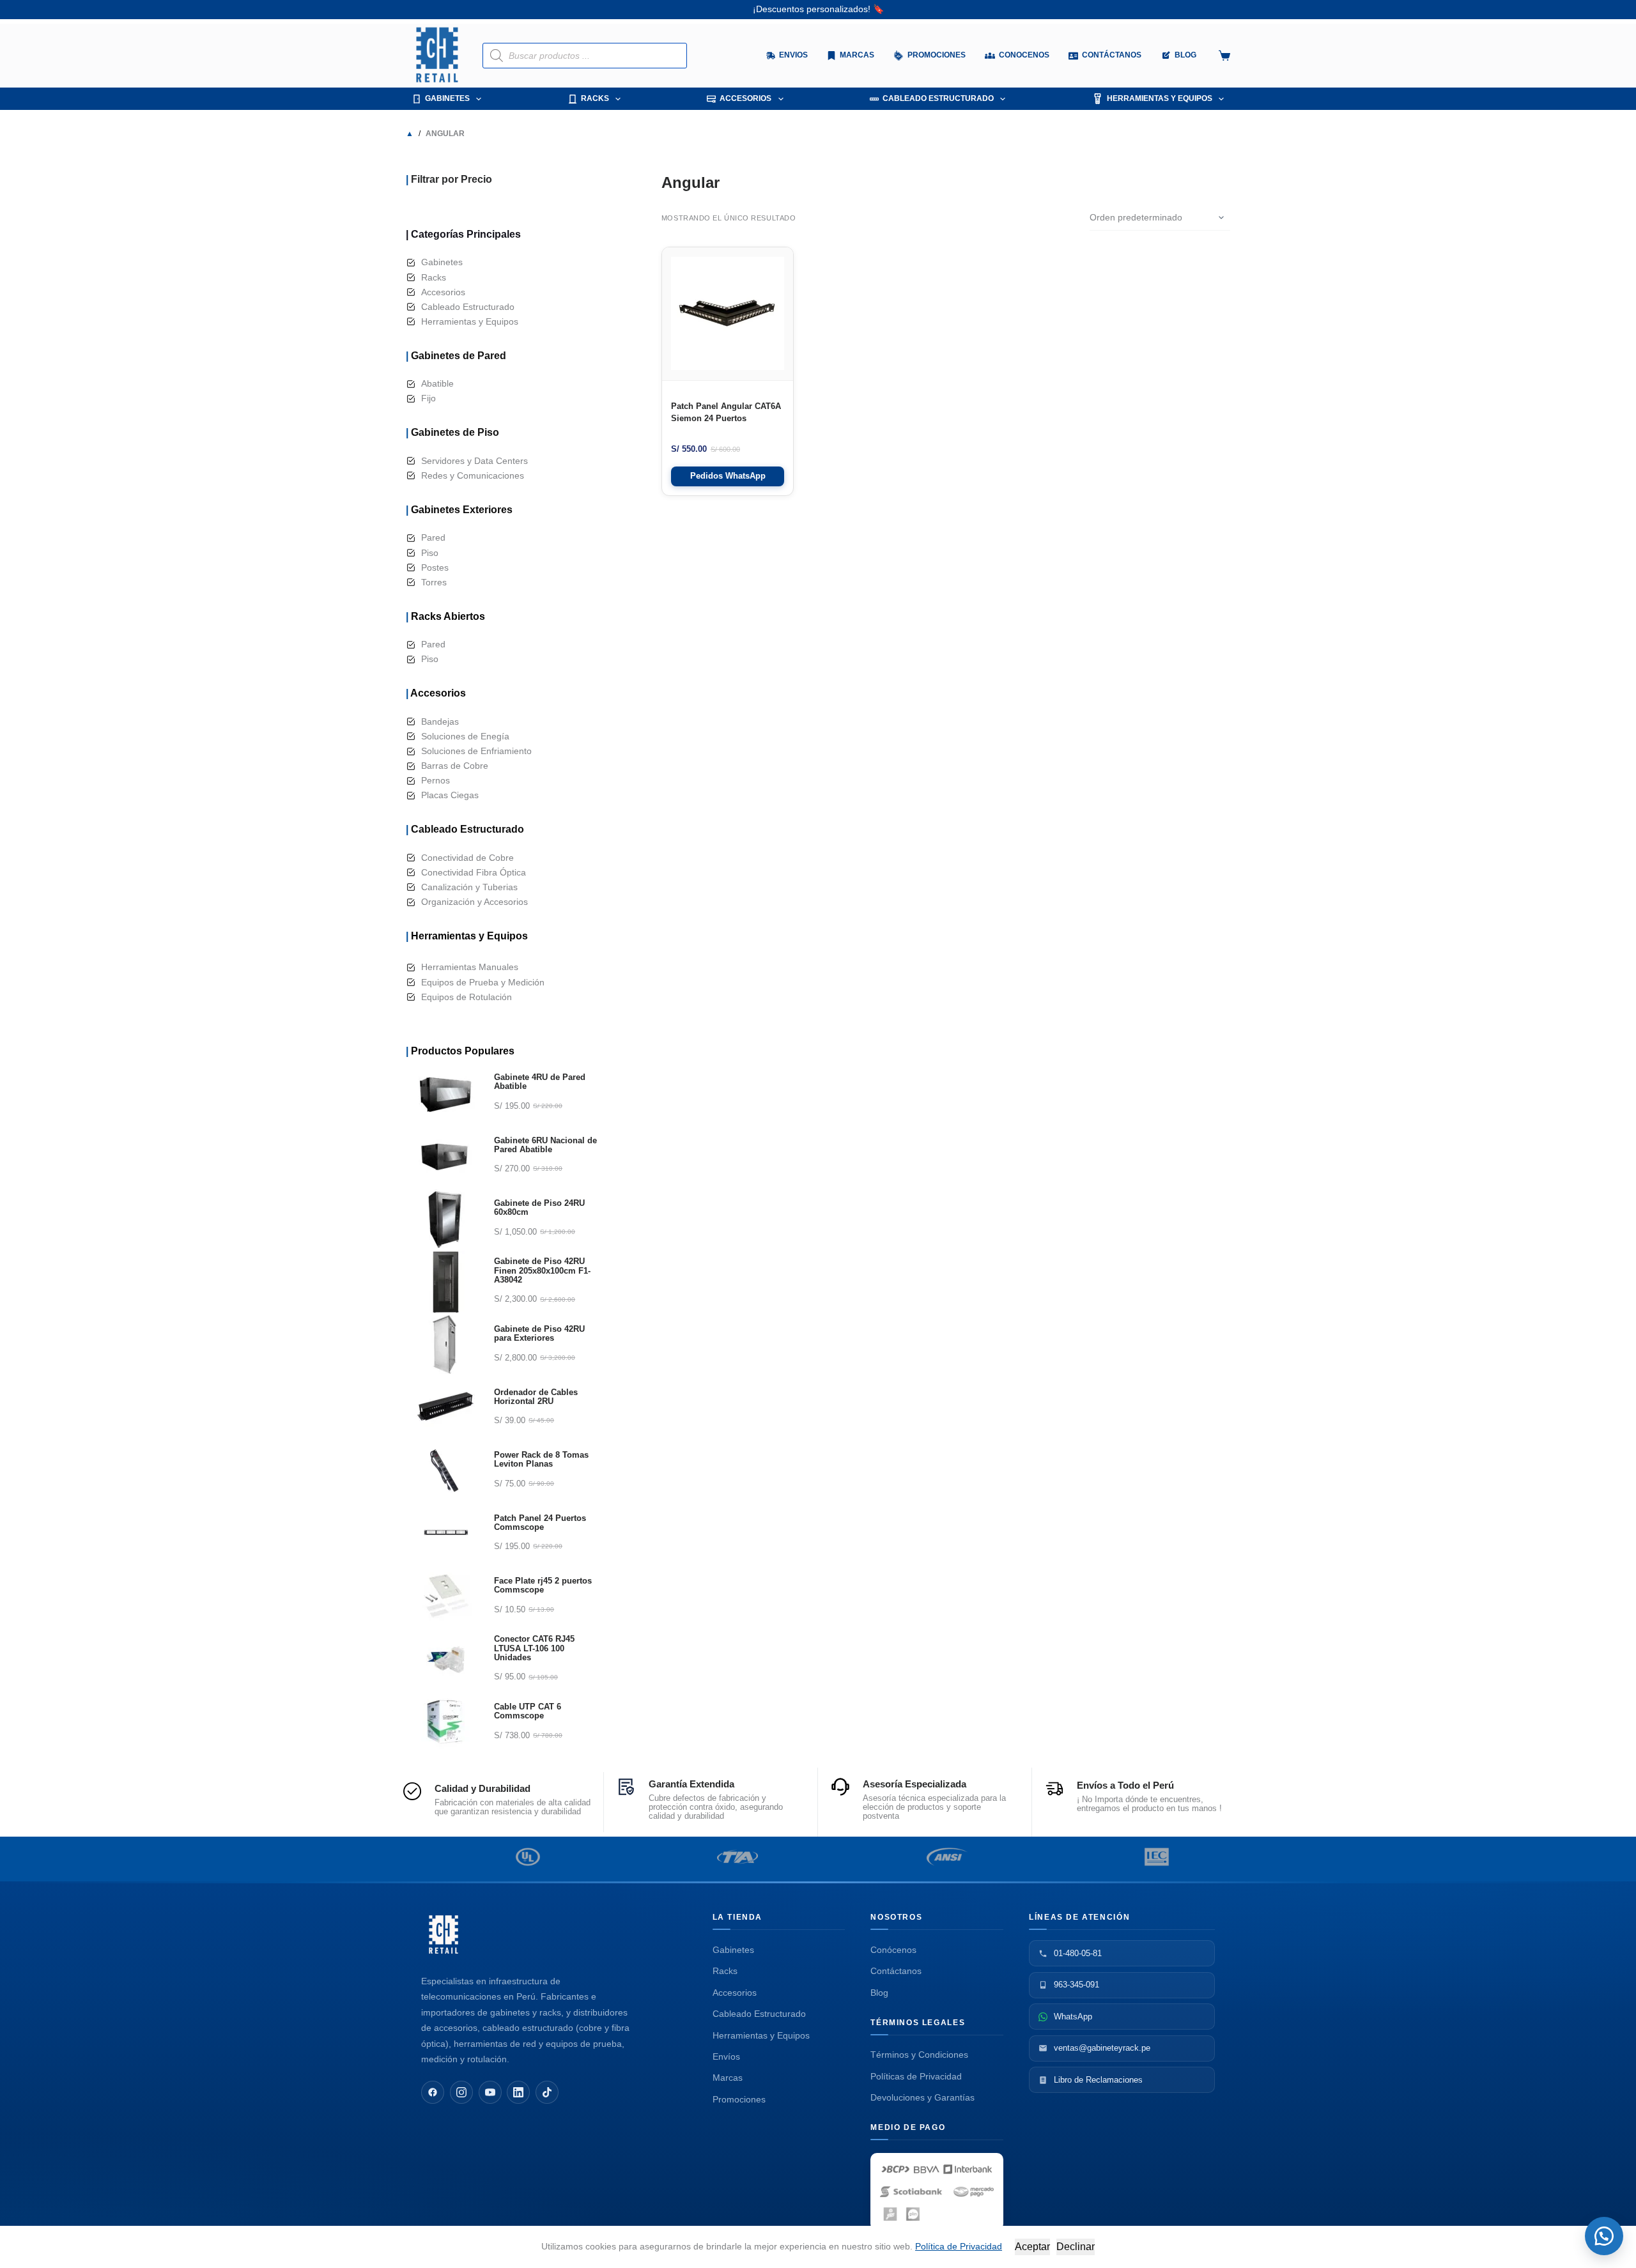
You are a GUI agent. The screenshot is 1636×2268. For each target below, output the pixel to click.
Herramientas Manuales (470, 967)
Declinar (1076, 2247)
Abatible (437, 383)
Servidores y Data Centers (475, 461)
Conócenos (893, 1950)
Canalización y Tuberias (469, 887)
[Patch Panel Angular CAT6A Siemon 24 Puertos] (728, 314)
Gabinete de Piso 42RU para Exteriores (539, 1334)
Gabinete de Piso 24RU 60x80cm (539, 1208)
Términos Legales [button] (918, 2023)
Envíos (726, 2056)
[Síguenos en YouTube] (490, 2092)
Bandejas (440, 721)
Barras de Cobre (455, 766)
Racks (595, 98)
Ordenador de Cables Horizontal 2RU (536, 1397)
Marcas (857, 55)
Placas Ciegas (450, 795)
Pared (433, 537)
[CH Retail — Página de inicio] (444, 1934)
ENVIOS (793, 55)
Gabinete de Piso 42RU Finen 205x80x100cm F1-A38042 (542, 1271)
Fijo (428, 398)
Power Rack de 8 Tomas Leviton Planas (541, 1460)
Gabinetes (447, 98)
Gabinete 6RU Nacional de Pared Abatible (545, 1145)
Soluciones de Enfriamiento (476, 751)
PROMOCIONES (937, 55)
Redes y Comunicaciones (473, 475)
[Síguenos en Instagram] (461, 2092)
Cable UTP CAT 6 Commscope (528, 1711)
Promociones (739, 2099)
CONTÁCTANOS (1112, 55)
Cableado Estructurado (938, 98)
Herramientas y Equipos (1160, 98)
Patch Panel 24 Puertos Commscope (540, 1523)
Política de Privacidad (959, 2246)
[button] (1604, 2236)
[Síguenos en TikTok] (547, 2092)
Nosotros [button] (896, 1917)
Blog (879, 1993)
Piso (430, 553)
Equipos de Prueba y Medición (483, 982)
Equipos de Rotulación (467, 997)
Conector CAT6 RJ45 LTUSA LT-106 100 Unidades (534, 1648)
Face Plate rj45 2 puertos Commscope (543, 1585)
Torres (434, 582)
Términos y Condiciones (919, 2055)
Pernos (436, 780)
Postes (435, 567)
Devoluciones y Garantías (922, 2097)
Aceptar (1032, 2247)
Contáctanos (896, 1971)
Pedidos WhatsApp (728, 476)
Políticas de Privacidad (916, 2076)
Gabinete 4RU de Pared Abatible (540, 1082)
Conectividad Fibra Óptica (474, 872)
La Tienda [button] (738, 1917)
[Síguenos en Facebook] (433, 2092)
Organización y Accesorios (475, 902)
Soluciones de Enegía (465, 736)
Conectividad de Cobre (467, 858)
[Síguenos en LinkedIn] (518, 2092)
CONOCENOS (1024, 55)
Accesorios (745, 98)
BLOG (1185, 55)
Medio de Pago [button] (908, 2127)
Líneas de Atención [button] (1079, 1917)
